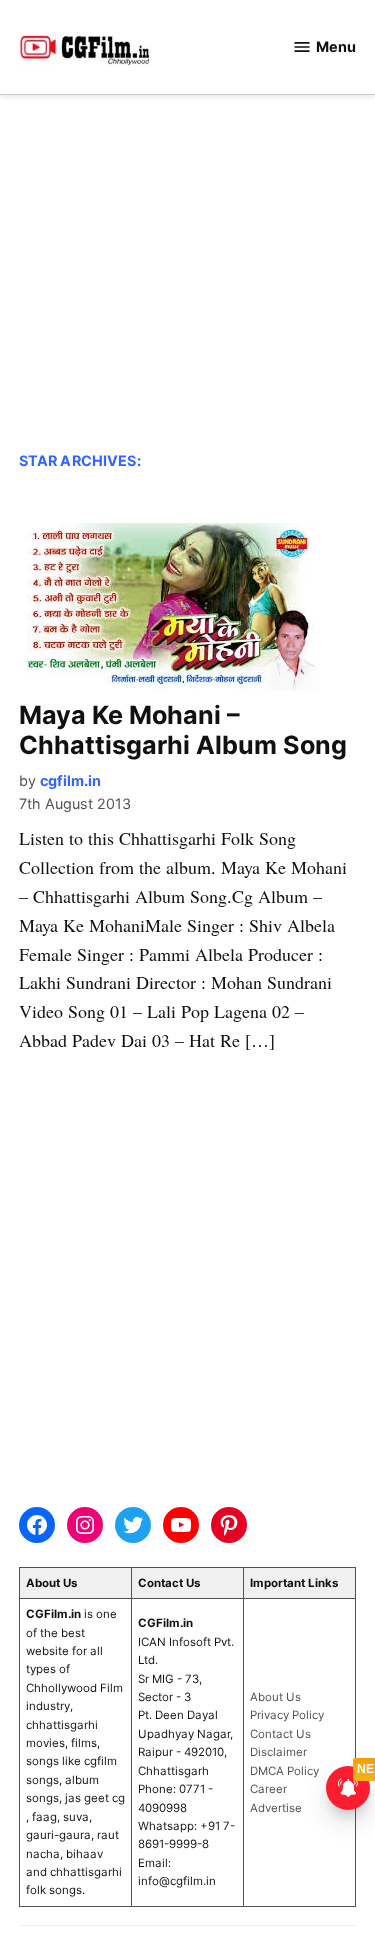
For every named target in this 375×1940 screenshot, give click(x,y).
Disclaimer (278, 1752)
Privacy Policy (287, 1715)
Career (268, 1789)
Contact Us (280, 1734)
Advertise (276, 1808)
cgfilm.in (70, 780)
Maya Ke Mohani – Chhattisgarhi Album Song (183, 730)
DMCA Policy (284, 1771)
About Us (275, 1697)
